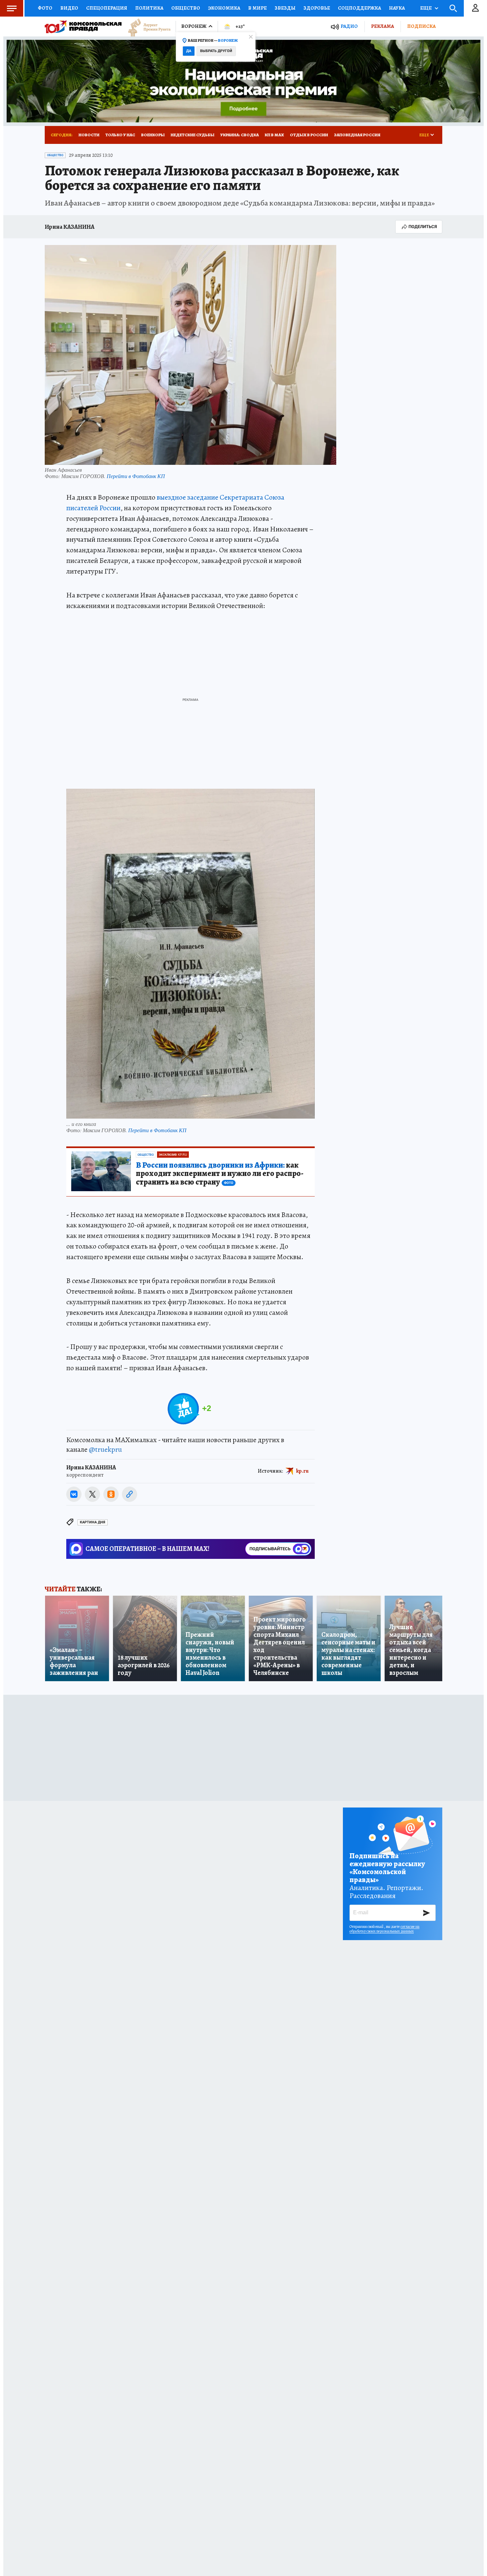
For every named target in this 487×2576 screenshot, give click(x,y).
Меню (12, 8)
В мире (257, 8)
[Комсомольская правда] (83, 27)
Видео (69, 8)
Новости (89, 135)
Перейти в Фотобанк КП (136, 476)
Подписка (421, 26)
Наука (397, 8)
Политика (149, 8)
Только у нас (120, 135)
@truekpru (105, 1449)
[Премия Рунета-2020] (146, 27)
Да (189, 51)
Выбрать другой (216, 51)
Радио (349, 26)
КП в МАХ (274, 135)
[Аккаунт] (475, 8)
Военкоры (153, 135)
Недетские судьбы (192, 135)
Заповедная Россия (357, 135)
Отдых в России (309, 135)
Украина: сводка (240, 135)
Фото (45, 8)
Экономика (224, 8)
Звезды (285, 8)
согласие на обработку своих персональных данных (384, 1929)
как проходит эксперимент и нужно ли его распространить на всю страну (220, 1174)
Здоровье (317, 8)
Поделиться (423, 227)
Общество (186, 8)
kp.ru (302, 1471)
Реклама (382, 26)
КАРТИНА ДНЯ (93, 1522)
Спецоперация (107, 8)
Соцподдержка (359, 8)
